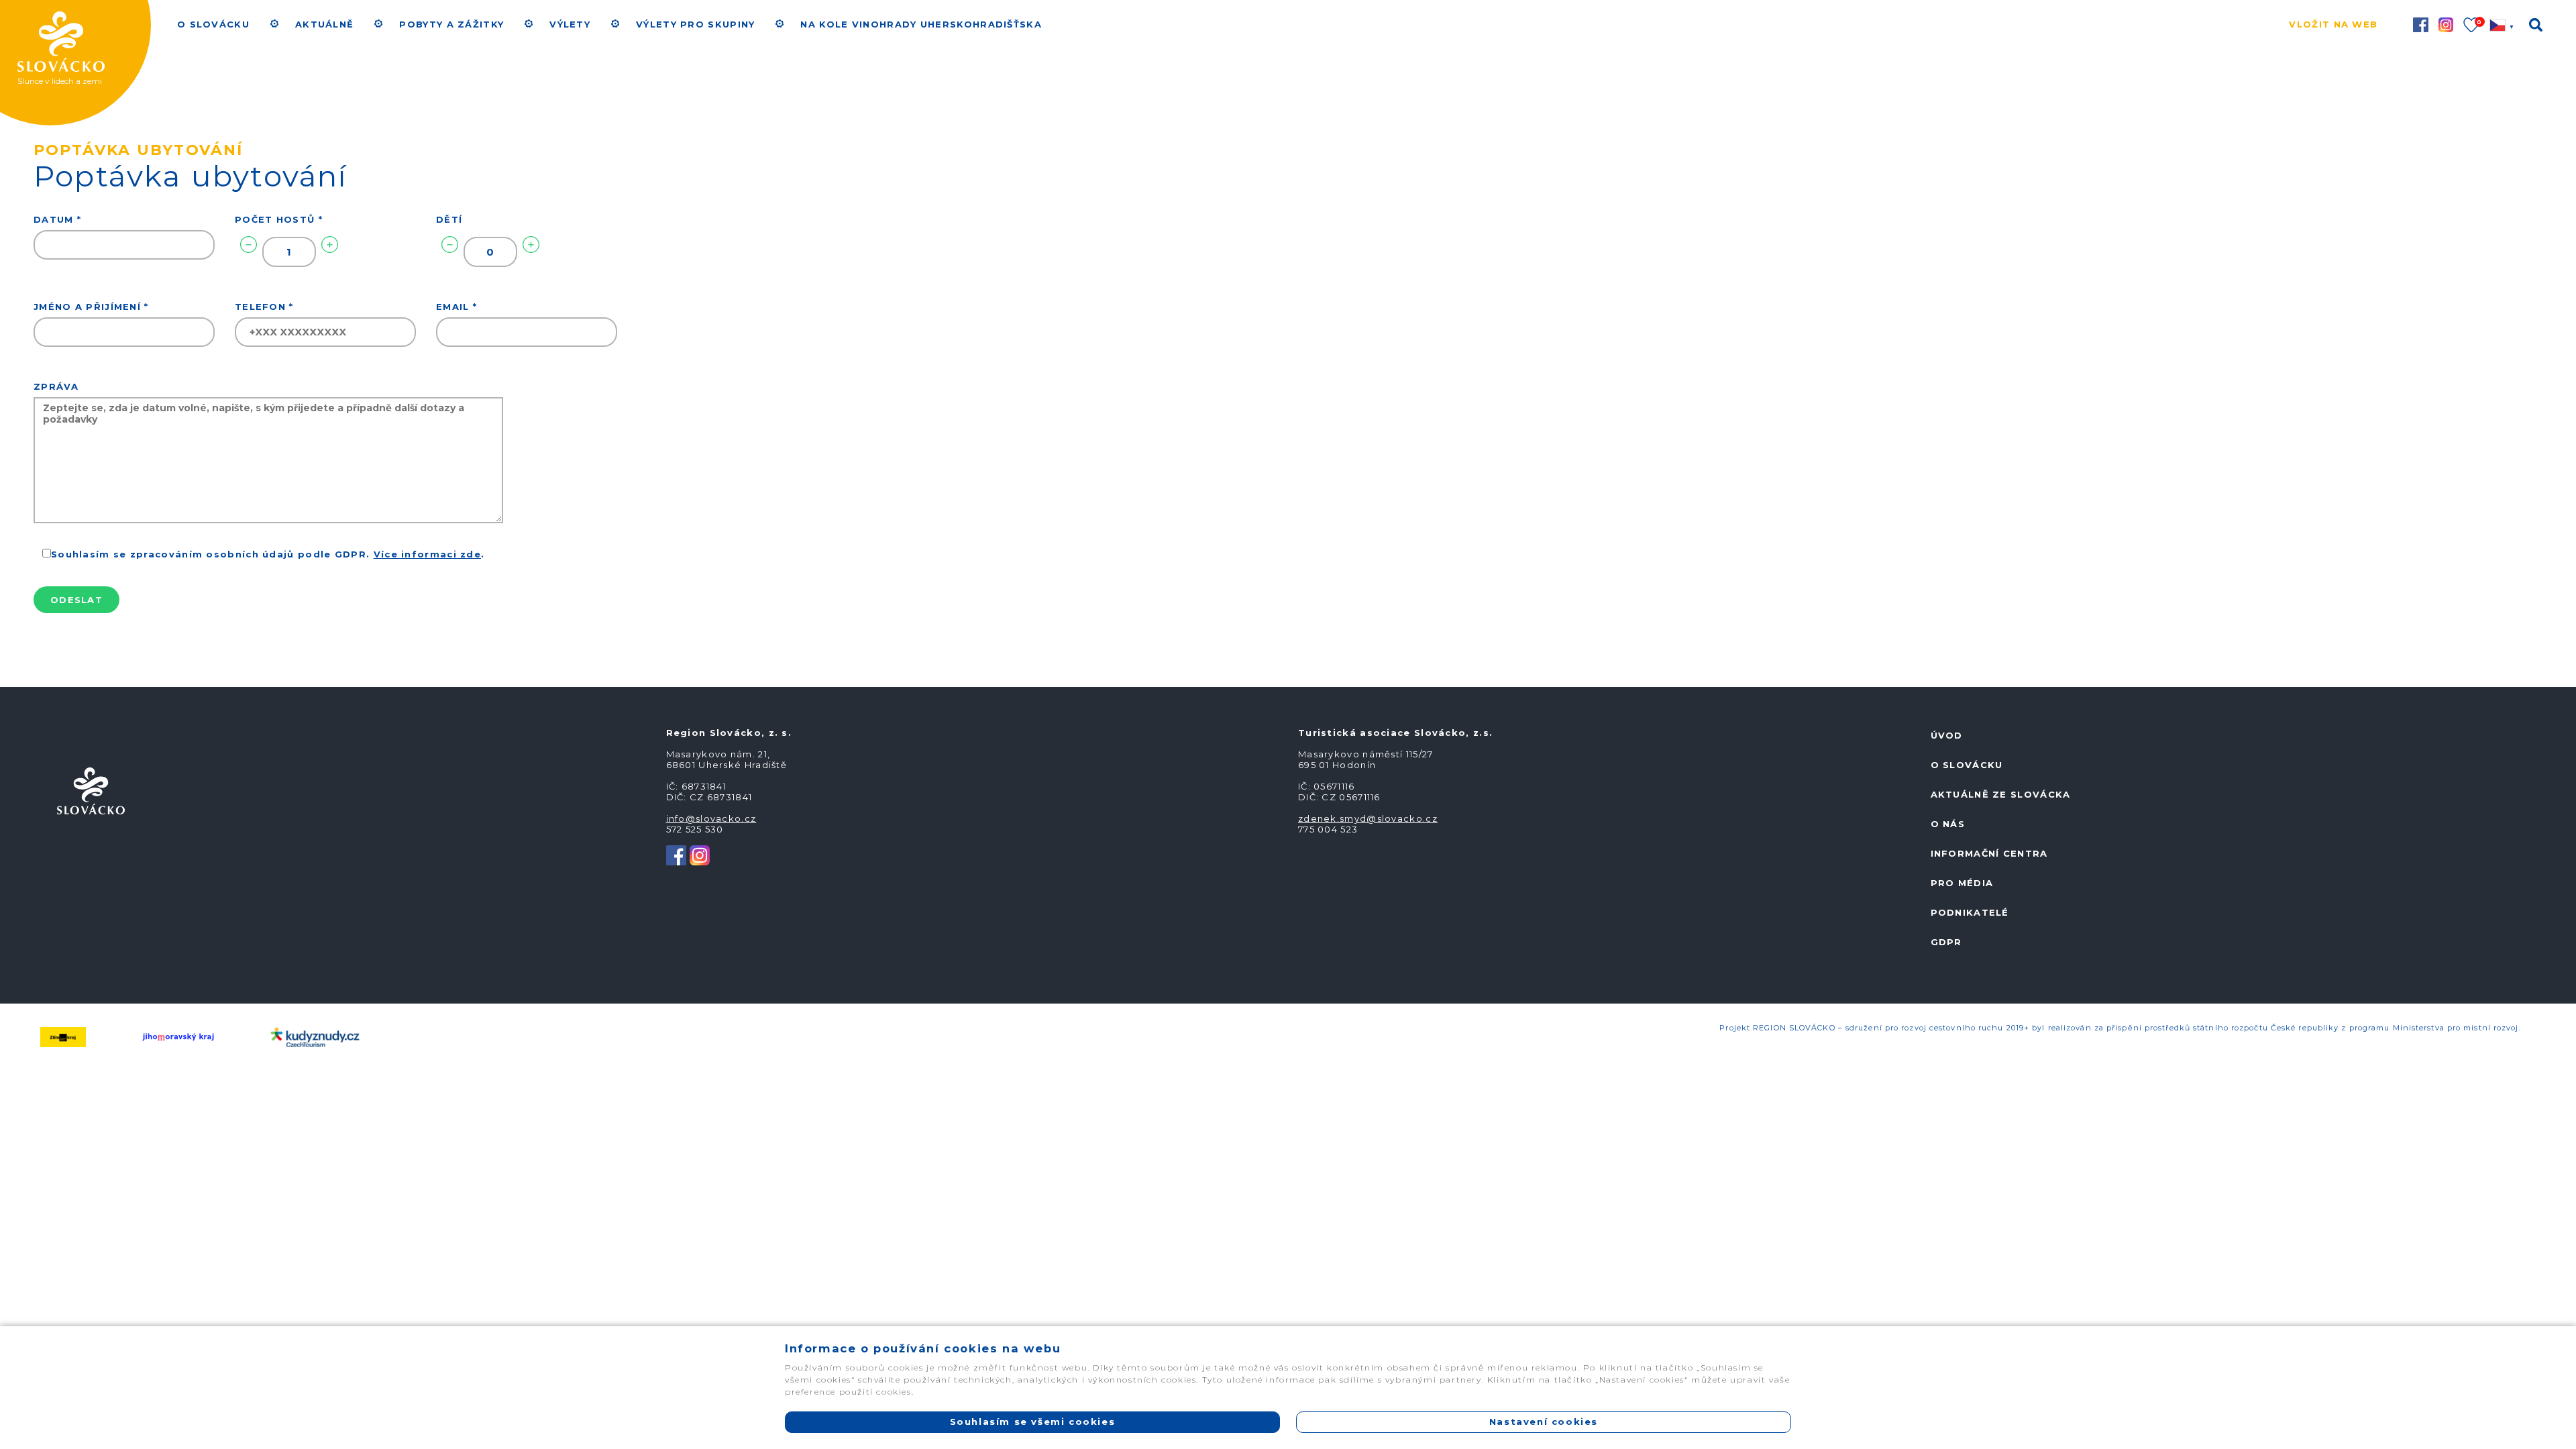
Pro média (1962, 883)
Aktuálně (324, 24)
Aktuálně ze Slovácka (2001, 794)
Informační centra (1989, 853)
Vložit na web (2333, 24)
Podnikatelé (1970, 912)
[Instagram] (700, 854)
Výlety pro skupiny (695, 24)
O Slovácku (213, 24)
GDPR (1946, 942)
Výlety (570, 24)
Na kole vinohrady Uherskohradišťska (921, 24)
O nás (1948, 824)
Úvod (1947, 735)
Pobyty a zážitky (451, 24)
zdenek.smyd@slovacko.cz (1368, 818)
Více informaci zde (427, 554)
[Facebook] (676, 854)
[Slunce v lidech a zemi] (91, 24)
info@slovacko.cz (711, 818)
